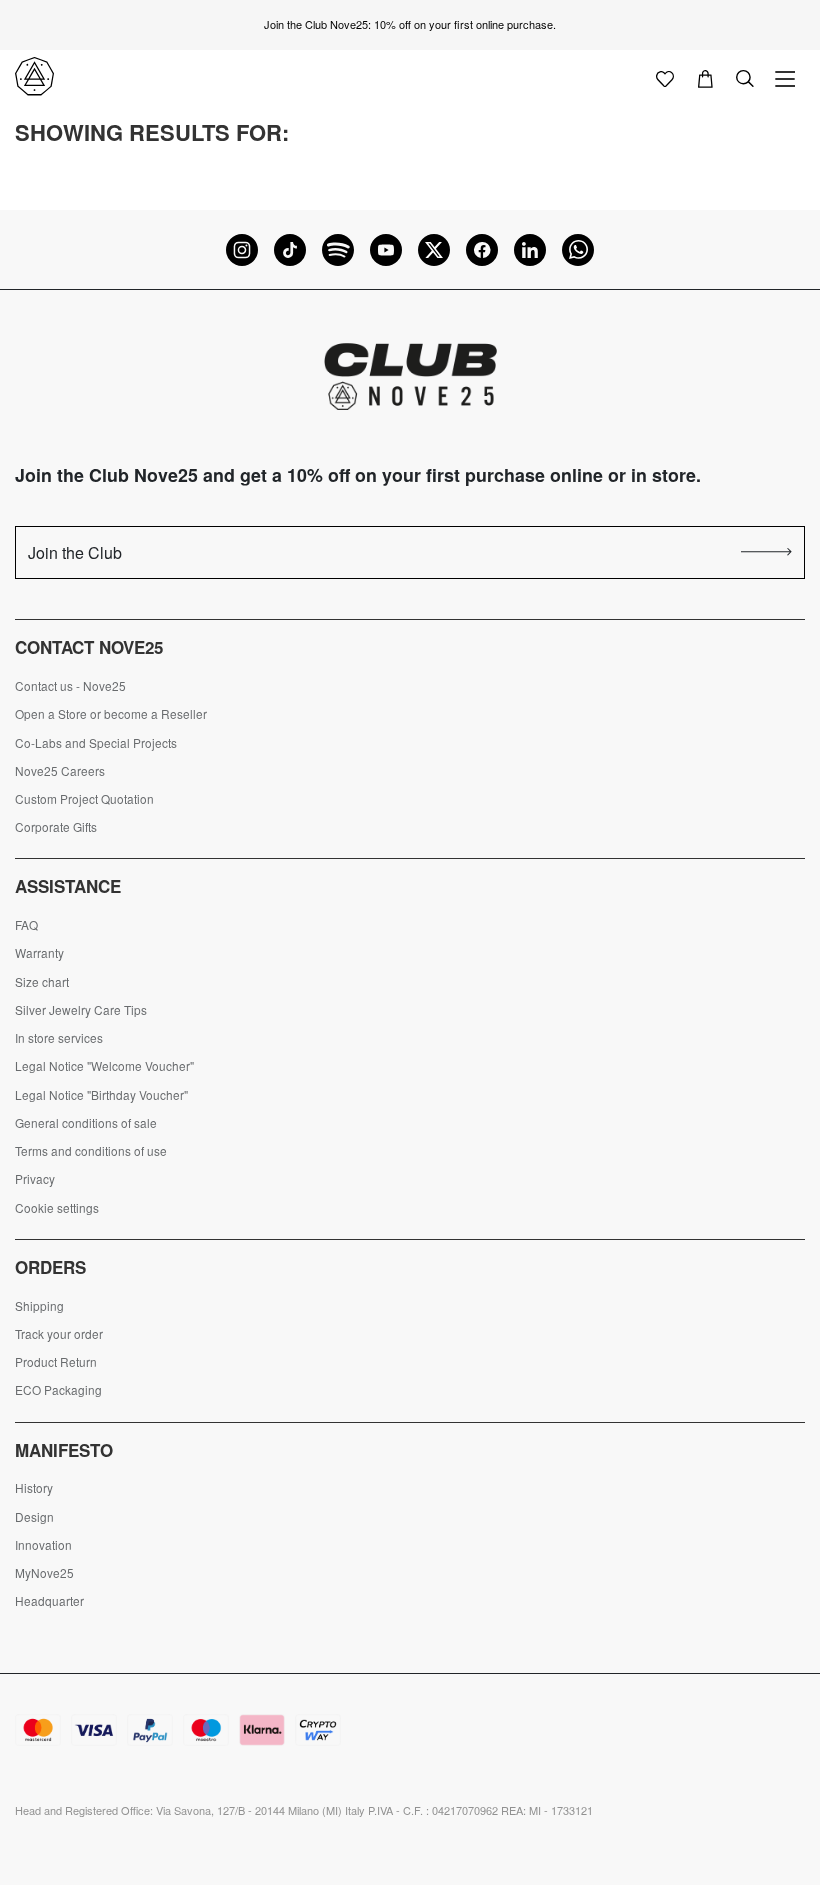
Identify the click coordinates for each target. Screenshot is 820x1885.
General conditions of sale (86, 1123)
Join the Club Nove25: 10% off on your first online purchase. (410, 24)
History (34, 1488)
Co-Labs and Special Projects (96, 743)
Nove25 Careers (60, 771)
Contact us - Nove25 (70, 686)
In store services (59, 1038)
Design (34, 1517)
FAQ (26, 925)
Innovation (43, 1545)
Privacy (35, 1179)
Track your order (59, 1334)
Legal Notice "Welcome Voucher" (104, 1066)
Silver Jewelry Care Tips (81, 1010)
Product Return (56, 1362)
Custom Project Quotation (84, 799)
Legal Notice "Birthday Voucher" (101, 1095)
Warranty (39, 953)
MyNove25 (44, 1573)
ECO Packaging (58, 1390)
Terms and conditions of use (91, 1151)
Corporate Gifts (56, 827)
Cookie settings (57, 1208)
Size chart (42, 982)
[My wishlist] (665, 77)
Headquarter (49, 1601)
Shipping (39, 1306)
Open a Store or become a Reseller (111, 714)
